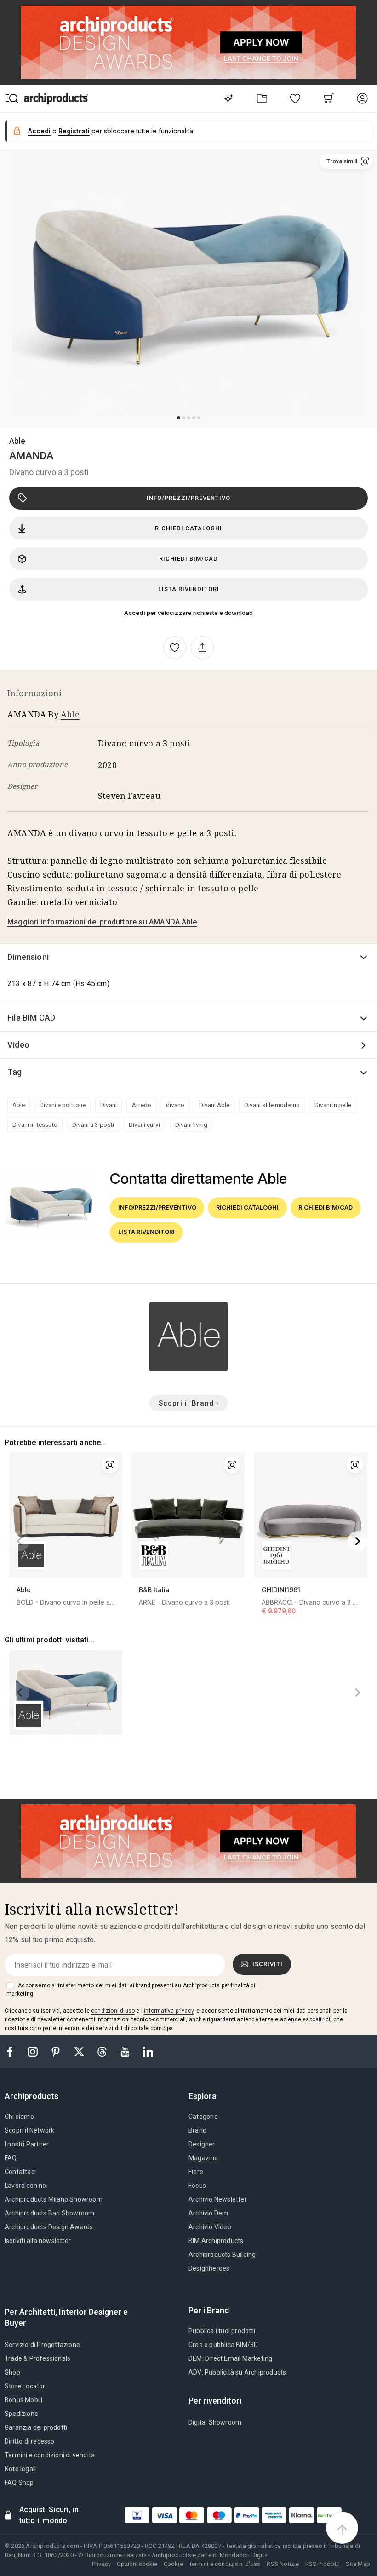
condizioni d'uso (113, 2011)
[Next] (358, 1541)
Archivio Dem (208, 2213)
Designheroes (209, 2268)
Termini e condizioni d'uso (225, 2564)
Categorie (203, 2117)
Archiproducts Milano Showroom (54, 2199)
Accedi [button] (39, 131)
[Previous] (19, 1541)
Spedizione (21, 2414)
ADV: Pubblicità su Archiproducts (237, 2372)
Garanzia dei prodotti (36, 2427)
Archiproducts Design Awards (49, 2227)
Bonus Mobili (23, 2400)
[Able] (188, 1368)
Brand (197, 2130)
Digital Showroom (215, 2422)
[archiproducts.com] (56, 98)
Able (17, 441)
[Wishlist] (295, 98)
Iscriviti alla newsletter (38, 2241)
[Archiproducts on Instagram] (34, 2051)
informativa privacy (169, 2011)
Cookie (173, 2564)
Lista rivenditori (189, 589)
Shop (12, 2372)
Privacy (101, 2564)
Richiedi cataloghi (188, 528)
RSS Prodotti (323, 2564)
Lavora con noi (26, 2186)
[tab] (35, 2096)
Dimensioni (28, 957)
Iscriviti (268, 1964)
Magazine (203, 2158)
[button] (346, 161)
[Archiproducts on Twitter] (80, 2051)
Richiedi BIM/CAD (188, 559)
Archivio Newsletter (218, 2199)
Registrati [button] (74, 131)
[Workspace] (262, 98)
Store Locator (25, 2386)
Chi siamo (19, 2117)
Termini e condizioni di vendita (50, 2455)
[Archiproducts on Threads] (103, 2051)
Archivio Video (210, 2227)
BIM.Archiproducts (216, 2241)
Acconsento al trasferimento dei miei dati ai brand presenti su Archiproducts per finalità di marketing (131, 1990)
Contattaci (20, 2172)
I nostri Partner (27, 2144)
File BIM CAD (31, 1018)
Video (18, 1045)
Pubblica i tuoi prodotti (222, 2331)
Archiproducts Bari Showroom (49, 2213)
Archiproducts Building (222, 2255)
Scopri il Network (29, 2130)
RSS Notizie (283, 2564)
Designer (202, 2144)
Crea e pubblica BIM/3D (223, 2345)
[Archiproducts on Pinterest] (57, 2051)
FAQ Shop (19, 2483)
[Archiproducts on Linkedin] (148, 2051)
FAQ (11, 2158)
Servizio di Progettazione (42, 2345)
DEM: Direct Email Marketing (230, 2358)
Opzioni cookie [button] (137, 2564)
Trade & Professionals (37, 2358)
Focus (197, 2186)
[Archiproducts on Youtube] (126, 2051)
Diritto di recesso (30, 2441)
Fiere (196, 2172)
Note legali (20, 2469)
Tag (15, 1072)
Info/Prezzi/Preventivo (188, 498)
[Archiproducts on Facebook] (13, 2051)
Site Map (358, 2564)
